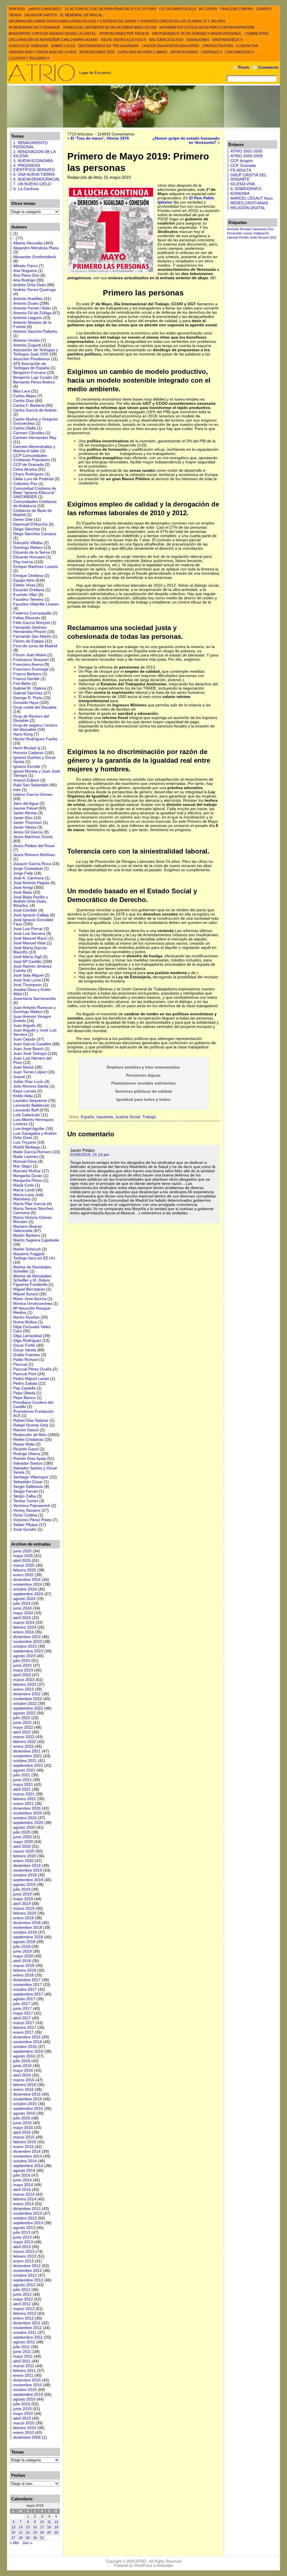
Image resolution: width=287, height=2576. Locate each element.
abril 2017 (22, 2018)
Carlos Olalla (25, 428)
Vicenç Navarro (27, 1510)
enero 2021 (23, 1804)
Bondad (245, 229)
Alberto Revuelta (28, 243)
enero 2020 (23, 1861)
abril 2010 (22, 2418)
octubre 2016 (25, 2047)
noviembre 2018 (28, 1928)
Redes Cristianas (28, 1440)
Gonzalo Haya (26, 703)
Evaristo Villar (25, 595)
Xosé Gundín (25, 1529)
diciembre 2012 (27, 2266)
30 (35, 2538)
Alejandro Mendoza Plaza (36, 248)
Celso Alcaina (25, 469)
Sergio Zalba (25, 1496)
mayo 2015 (23, 2128)
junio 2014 (22, 2180)
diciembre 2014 (27, 2151)
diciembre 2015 (27, 2094)
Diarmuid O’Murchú (30, 524)
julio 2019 (22, 1889)
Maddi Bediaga (26, 1147)
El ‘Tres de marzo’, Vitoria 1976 (100, 138)
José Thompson (27, 985)
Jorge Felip (23, 873)
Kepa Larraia (25, 1091)
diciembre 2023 (27, 1637)
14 (21, 2527)
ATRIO (141, 2561)
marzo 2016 (24, 2080)
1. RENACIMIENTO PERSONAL (30, 145)
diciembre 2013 (27, 2209)
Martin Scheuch (27, 1249)
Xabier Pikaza (25, 1525)
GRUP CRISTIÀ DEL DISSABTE (248, 177)
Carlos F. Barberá (29, 405)
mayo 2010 (23, 2414)
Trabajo (149, 1117)
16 (35, 2527)
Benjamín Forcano (30, 373)
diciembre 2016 (27, 2037)
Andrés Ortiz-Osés (30, 285)
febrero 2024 (25, 1627)
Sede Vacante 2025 (263, 237)
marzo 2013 (24, 2252)
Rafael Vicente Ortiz (31, 1425)
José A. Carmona (28, 878)
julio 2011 (22, 2347)
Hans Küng (23, 734)
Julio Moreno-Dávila (31, 1086)
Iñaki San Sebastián (31, 785)
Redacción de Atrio (30, 1435)
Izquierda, (106, 1117)
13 (13, 2527)
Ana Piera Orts (26, 275)
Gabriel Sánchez (28, 693)
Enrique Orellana (28, 576)
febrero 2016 (25, 2085)
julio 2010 (22, 2404)
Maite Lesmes (26, 1157)
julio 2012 (22, 2290)
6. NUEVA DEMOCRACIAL (37, 179)
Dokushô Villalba (28, 543)
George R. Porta (28, 698)
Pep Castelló (24, 1388)
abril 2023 (22, 1675)
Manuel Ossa (25, 1161)
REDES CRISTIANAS (249, 203)
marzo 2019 (24, 1908)
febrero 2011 (25, 2371)
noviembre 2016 (28, 2042)
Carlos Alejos (25, 396)
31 (42, 2538)
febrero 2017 (25, 2028)
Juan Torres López (30, 1072)
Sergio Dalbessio (28, 1487)
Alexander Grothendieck (35, 257)
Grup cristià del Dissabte (35, 707)
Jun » (27, 2543)
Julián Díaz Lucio (28, 1082)
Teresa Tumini (26, 1501)
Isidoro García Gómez (33, 795)
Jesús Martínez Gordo (33, 837)
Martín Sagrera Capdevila (36, 1240)
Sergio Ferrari (26, 1491)
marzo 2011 (24, 2366)
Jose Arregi (23, 888)
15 (28, 2527)
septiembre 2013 (28, 2223)
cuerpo (248, 233)
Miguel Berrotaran (29, 1289)
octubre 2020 (25, 1818)
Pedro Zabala (25, 1383)
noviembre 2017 (28, 1985)
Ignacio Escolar (27, 766)
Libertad (232, 237)
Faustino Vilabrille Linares (36, 604)
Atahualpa (165, 2565)
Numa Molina (25, 1322)
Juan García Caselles (32, 1044)
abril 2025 (22, 1561)
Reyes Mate (24, 1444)
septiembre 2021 (28, 1765)
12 (56, 2522)
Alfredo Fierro (25, 266)
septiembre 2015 (28, 2109)
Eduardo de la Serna (32, 552)
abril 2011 (22, 2361)
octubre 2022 (25, 1704)
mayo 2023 (23, 1670)
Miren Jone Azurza (30, 1299)
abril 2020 (22, 1847)
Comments (268, 67)
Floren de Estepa (28, 641)
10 (42, 2522)
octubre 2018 (25, 1932)
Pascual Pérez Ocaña (32, 1369)
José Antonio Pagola (31, 883)
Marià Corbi (24, 1185)
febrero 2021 (25, 1799)
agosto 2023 (24, 1656)
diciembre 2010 (27, 2380)
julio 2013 (22, 2232)
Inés (17, 790)
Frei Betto (22, 684)
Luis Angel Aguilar (29, 1129)
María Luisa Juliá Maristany (28, 1197)
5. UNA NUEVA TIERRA (34, 174)
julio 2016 (22, 2061)
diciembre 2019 (27, 1866)
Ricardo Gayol (26, 1449)
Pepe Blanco (24, 1398)
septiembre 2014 (28, 2166)
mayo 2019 (23, 1899)
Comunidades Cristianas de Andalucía (35, 504)
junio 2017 (22, 2009)
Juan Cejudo (24, 1039)
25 (49, 2533)
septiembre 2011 (28, 2337)
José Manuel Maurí (30, 938)
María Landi (24, 1190)
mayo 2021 (23, 1785)
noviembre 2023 (28, 1642)
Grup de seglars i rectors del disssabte (35, 727)
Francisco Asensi (28, 664)
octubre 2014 (25, 2161)
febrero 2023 (25, 1684)
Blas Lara (22, 391)
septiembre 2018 (28, 1937)
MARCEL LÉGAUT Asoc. (252, 198)
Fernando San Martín (32, 636)
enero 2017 (23, 2032)
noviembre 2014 (28, 2156)
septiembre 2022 (28, 1708)
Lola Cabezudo (27, 1115)
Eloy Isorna (23, 562)
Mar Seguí (22, 1166)
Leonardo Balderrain (31, 1105)
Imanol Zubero (26, 780)
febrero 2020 (25, 1856)
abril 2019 (22, 1904)
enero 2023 (23, 1689)
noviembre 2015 (28, 2099)
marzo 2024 (24, 1623)
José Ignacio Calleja (31, 915)
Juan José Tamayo (30, 1054)
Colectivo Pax (25, 484)
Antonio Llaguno (28, 318)
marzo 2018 (24, 1966)
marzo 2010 (24, 2423)
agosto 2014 (24, 2171)
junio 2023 (22, 1665)
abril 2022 (22, 1732)
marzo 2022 (24, 1737)
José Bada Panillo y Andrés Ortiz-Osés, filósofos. (31, 901)
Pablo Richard (26, 1360)
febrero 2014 (25, 2199)
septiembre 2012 (28, 2280)
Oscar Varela (25, 1350)
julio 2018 (22, 1947)
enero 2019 (23, 1918)
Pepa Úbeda (24, 1393)
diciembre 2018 (27, 1923)
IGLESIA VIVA (243, 184)
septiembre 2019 (28, 1880)
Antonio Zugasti (27, 345)
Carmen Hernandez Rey (35, 438)
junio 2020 (22, 1837)
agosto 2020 (24, 1827)
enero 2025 (23, 1575)
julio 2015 (22, 2118)
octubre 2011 (25, 2333)
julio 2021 (22, 1775)
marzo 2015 (24, 2137)
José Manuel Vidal (29, 943)
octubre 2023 (25, 1646)
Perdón (244, 237)
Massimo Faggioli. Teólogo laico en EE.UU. (35, 1256)
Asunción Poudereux (32, 359)
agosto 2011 (24, 2342)
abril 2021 (22, 1789)
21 (21, 2533)
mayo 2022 (23, 1727)
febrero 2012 (25, 2313)
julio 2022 (22, 1718)
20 (13, 2533)
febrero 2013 (25, 2256)
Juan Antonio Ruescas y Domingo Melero (34, 1010)
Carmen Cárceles (29, 433)
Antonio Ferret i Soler (32, 308)
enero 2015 (23, 2147)
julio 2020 (22, 1832)
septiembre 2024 (28, 1594)
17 (42, 2527)
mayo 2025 (23, 1556)
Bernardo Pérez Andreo (34, 382)
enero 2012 (23, 2318)
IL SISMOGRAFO (246, 189)
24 (42, 2533)
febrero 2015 (25, 2142)
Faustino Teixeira (28, 599)
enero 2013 (23, 2261)
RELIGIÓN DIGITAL (248, 208)
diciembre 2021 (27, 1751)
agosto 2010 (24, 2399)
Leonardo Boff (26, 1110)
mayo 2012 (23, 2299)
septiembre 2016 (28, 2051)
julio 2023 (22, 1661)
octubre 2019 (25, 1875)
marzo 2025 (24, 1565)
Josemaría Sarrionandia (34, 999)
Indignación (261, 233)
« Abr (14, 2543)
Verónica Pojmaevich (32, 1506)
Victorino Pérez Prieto (32, 1520)
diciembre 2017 (27, 1980)
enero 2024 (23, 1632)
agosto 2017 (24, 1999)
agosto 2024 (24, 1599)
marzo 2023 (24, 1680)
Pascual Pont (25, 1374)
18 (49, 2527)
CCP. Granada (243, 166)
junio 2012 (22, 2294)
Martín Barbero (27, 1235)
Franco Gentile (26, 679)
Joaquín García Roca (32, 864)
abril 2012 (22, 2304)
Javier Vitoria (25, 827)
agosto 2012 (24, 2285)
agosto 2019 (24, 1885)
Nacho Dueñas (26, 1317)
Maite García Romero (32, 1152)
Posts (244, 67)
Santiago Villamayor (31, 1477)
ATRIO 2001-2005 (247, 151)
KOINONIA (240, 194)
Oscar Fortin (24, 1345)
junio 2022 (22, 1723)
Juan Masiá (23, 1067)
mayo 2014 (23, 2185)
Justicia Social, (129, 1117)
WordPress (143, 2565)
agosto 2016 (24, 2056)
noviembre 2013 (28, 2213)
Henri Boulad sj (27, 748)
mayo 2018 (23, 1956)
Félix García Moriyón (32, 623)
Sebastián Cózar (28, 1482)
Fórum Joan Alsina (30, 655)
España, (89, 1117)
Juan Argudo (24, 1025)
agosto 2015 (24, 2113)
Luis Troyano (25, 1142)
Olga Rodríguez (27, 1341)
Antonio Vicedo (26, 340)
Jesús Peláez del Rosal (34, 846)
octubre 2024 (25, 1589)
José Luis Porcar (28, 929)
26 (56, 2533)
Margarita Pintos (28, 1181)
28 (21, 2538)
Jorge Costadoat (28, 869)
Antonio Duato (26, 303)
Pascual (20, 1364)
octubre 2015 (25, 2104)
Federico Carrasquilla (32, 613)
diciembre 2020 (27, 1808)
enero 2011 (23, 2375)
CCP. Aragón (242, 161)
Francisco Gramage (31, 669)
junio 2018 (22, 1951)
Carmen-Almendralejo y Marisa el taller (34, 449)
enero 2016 (23, 2090)
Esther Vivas (24, 585)
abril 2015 (22, 2132)
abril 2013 (22, 2247)
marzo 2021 (24, 1794)
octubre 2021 (25, 1761)
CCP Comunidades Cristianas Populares (32, 458)
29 (28, 2538)
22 (28, 2533)
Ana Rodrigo (24, 280)
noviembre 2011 (27, 2328)
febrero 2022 (25, 1742)
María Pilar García (29, 1204)
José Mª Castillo (27, 962)
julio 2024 (22, 1603)
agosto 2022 (24, 1713)
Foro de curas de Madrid (35, 646)
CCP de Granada (28, 465)
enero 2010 (23, 2433)
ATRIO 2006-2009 (247, 156)
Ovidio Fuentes (27, 1355)
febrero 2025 (25, 1570)
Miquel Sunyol (26, 1294)
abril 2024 (22, 1618)
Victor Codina (25, 1515)
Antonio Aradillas (28, 299)
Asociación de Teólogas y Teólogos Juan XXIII (36, 352)
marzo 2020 (24, 1851)
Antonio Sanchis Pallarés (35, 331)
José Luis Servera (29, 934)
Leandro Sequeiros (30, 1101)
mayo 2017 (23, 2013)
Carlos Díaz (24, 401)
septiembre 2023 (28, 1651)
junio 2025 (22, 1551)
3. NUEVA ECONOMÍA (33, 161)
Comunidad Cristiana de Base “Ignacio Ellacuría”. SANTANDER (35, 493)
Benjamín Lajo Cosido (33, 377)
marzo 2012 (24, 2309)
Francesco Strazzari (31, 660)
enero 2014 (23, 2204)
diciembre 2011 (27, 2323)
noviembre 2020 (28, 1813)
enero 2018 (23, 1975)
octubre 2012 (25, 2275)
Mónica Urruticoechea (33, 1304)
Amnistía (233, 229)
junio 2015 (22, 2123)
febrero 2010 (25, 2428)
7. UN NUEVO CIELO (32, 184)
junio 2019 (22, 1894)
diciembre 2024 (27, 1580)
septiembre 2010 (28, 2395)
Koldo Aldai (23, 1096)
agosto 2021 (24, 1770)
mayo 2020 (23, 1842)
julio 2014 (22, 2175)
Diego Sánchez (27, 529)
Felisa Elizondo (27, 618)
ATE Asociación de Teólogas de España (31, 366)
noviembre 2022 (28, 1699)
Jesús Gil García (28, 832)
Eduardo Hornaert (29, 557)
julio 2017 (22, 2004)
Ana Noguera (25, 271)
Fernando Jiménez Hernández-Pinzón (30, 630)
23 (35, 2533)
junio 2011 (22, 2352)
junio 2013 (22, 2237)
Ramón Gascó (26, 1430)
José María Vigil (27, 957)
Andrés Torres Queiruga (34, 290)
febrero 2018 (25, 1970)
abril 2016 (22, 2075)
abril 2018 (22, 1961)
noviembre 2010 (28, 2385)
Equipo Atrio (24, 580)
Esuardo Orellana (29, 590)
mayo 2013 (23, 2242)
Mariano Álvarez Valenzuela (28, 1229)
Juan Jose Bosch (28, 1049)
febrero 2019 (25, 1913)
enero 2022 (23, 1746)
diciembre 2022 (27, 1694)
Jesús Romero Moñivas (34, 855)
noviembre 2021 (28, 1756)
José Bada (23, 892)
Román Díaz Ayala (30, 1459)
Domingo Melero (28, 548)
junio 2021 (22, 1780)
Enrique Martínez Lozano (36, 567)
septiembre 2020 (28, 1823)
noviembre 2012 (28, 2271)
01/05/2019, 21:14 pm (90, 1155)
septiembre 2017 (28, 1994)
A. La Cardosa (26, 189)
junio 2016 (22, 2066)
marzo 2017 (24, 2023)
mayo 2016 (23, 2070)
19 (56, 2527)
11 (49, 2522)
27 (13, 2538)
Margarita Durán (28, 1176)
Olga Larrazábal (27, 1336)
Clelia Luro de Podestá (33, 479)
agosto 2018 (24, 1942)
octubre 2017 (25, 1989)
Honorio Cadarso (28, 753)
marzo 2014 (24, 2194)
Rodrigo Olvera (27, 1454)
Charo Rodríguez (28, 474)
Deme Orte (23, 520)
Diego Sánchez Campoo (35, 534)
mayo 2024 (23, 1613)
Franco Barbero (27, 674)
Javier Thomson (27, 823)
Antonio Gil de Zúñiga (32, 313)
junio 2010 (22, 2409)
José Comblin (25, 910)
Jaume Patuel (25, 808)
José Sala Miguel (28, 975)
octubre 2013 (25, 2218)
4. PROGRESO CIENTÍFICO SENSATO (34, 168)
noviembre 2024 (28, 1584)
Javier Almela (25, 813)
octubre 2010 (25, 2390)
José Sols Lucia (27, 980)
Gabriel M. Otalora (30, 688)
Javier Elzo (23, 818)
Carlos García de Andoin (35, 410)
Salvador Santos (28, 1463)
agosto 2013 (24, 2228)
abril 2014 (22, 2190)
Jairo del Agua (26, 803)
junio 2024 (22, 1608)
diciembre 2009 (27, 2437)
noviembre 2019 (28, 1870)
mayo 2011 (23, 2356)
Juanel (19, 1077)
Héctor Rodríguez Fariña (35, 739)
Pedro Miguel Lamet (31, 1379)
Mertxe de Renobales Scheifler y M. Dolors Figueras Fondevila (32, 1280)
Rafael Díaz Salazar (31, 1420)
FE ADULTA (241, 170)
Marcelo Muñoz (27, 1171)
